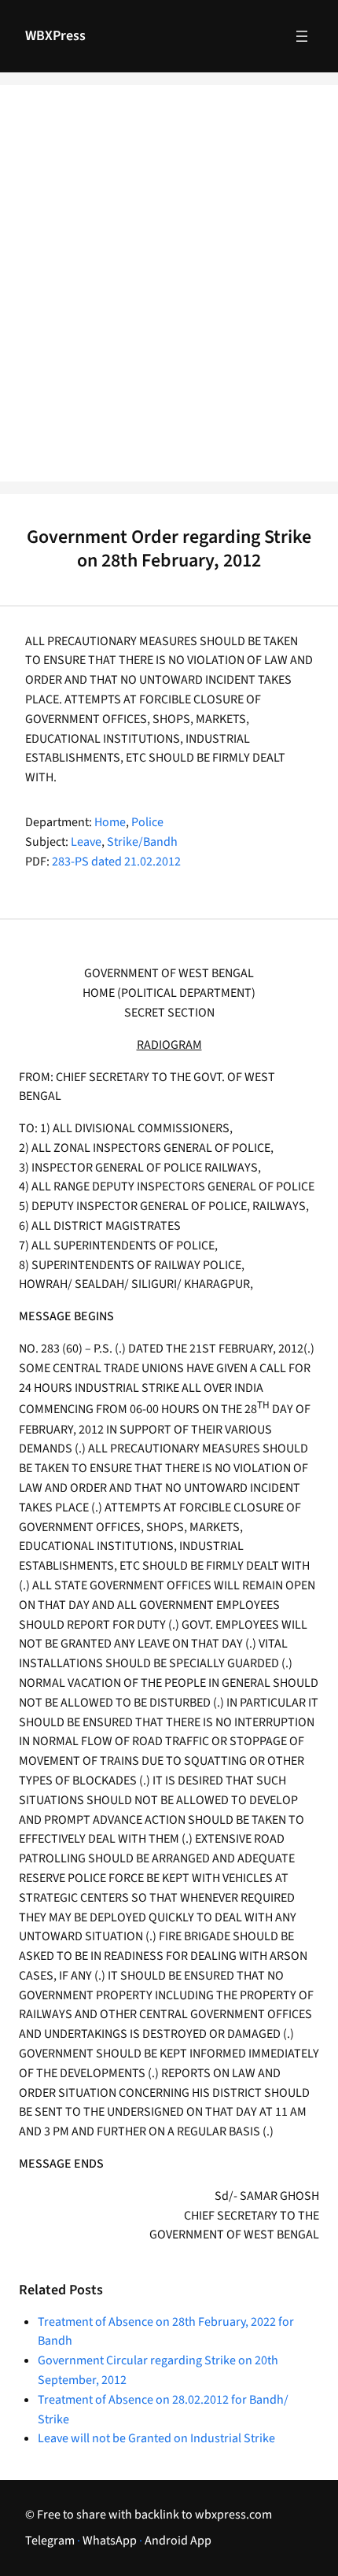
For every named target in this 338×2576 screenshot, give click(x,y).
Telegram (50, 2541)
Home (110, 822)
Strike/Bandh (142, 842)
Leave (86, 842)
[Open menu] (302, 36)
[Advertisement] (169, 293)
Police (147, 822)
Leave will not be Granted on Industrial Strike (156, 2438)
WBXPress (55, 36)
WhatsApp (110, 2541)
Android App (178, 2541)
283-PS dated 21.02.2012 (116, 862)
